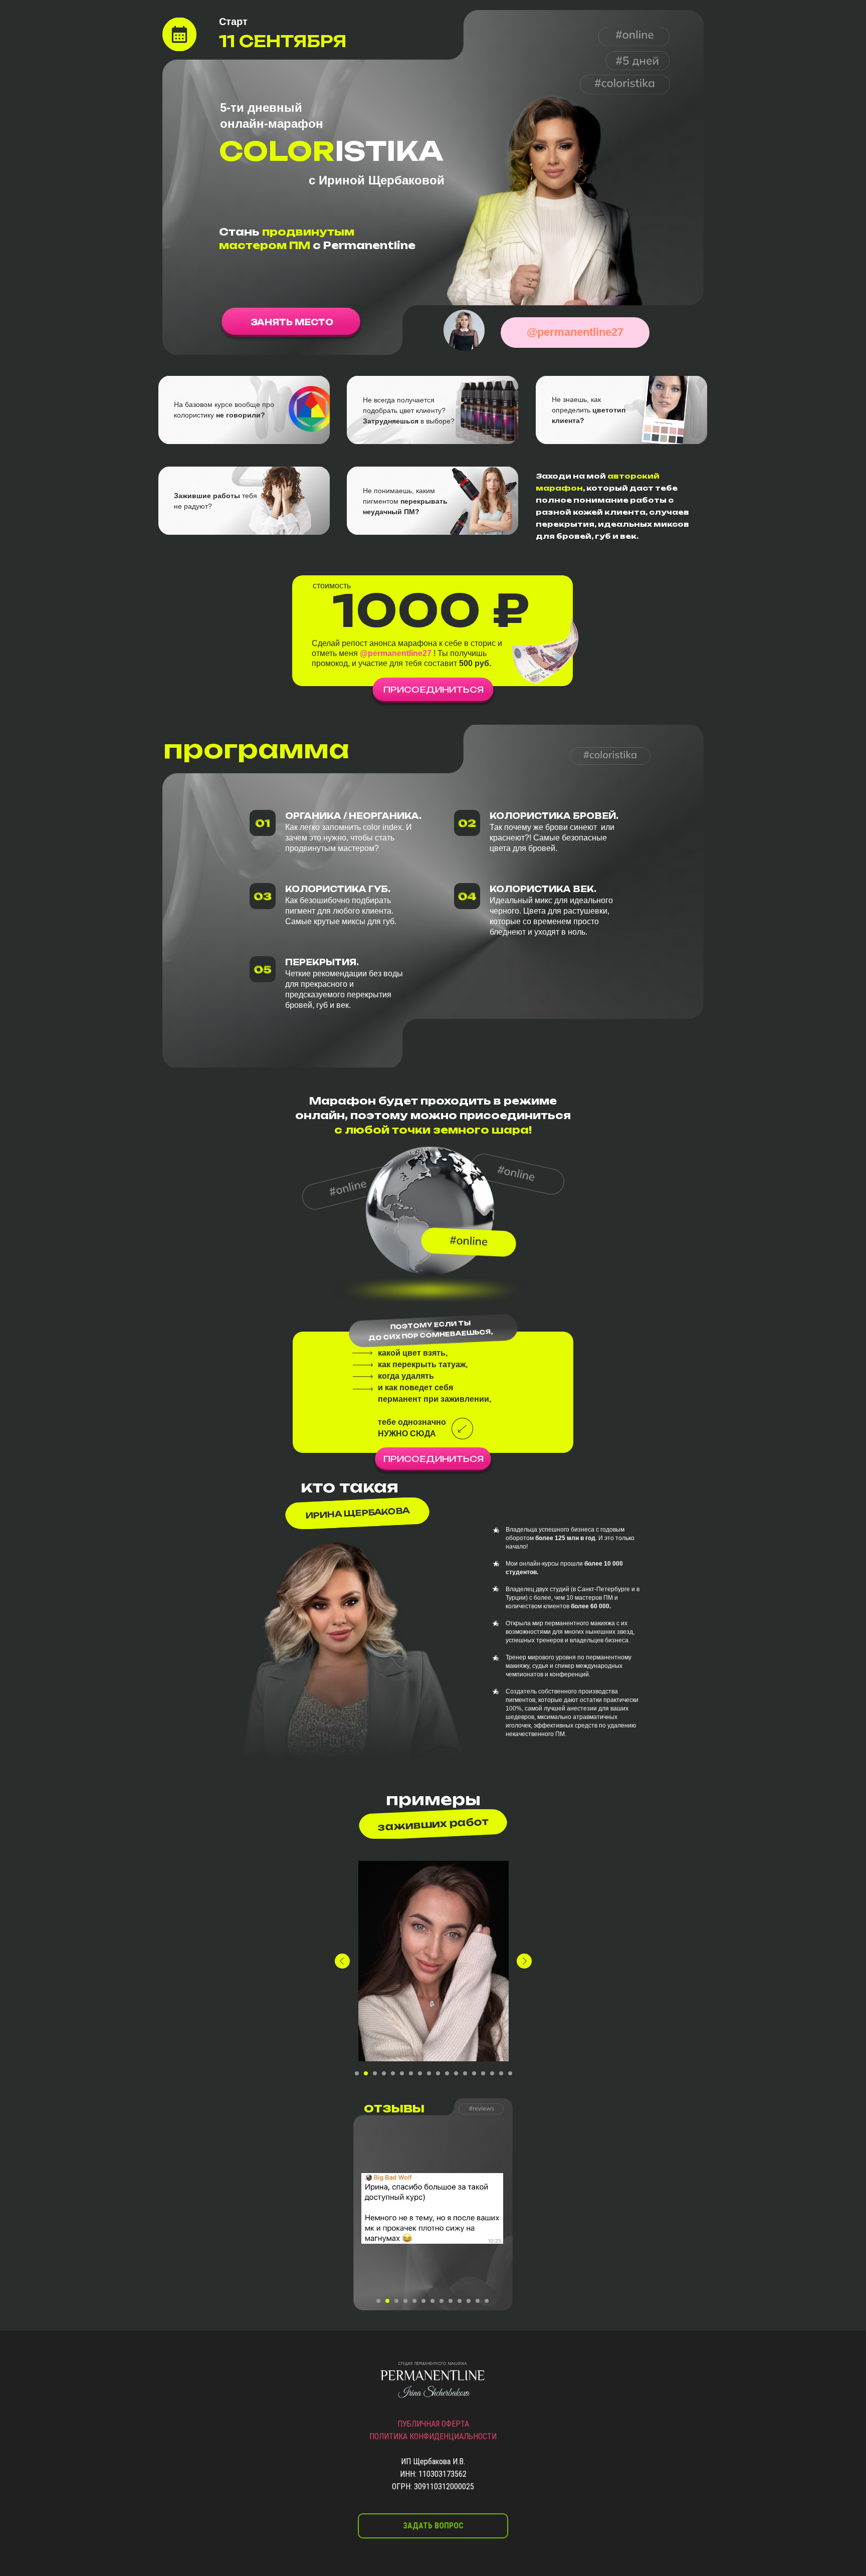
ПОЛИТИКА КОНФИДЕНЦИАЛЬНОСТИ (433, 2436)
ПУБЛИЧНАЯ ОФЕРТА (433, 2424)
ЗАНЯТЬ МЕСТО (292, 322)
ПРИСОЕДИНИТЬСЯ (434, 690)
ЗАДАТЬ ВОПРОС (433, 2526)
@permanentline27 (575, 332)
